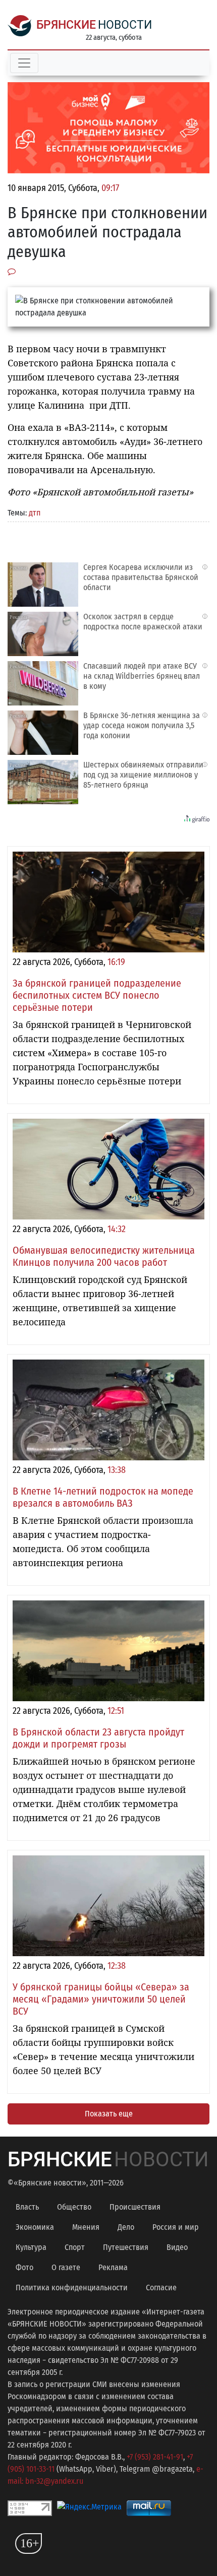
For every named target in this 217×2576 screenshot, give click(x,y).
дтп (35, 513)
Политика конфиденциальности (72, 2288)
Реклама (113, 2267)
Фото (24, 2267)
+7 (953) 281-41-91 (155, 2457)
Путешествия (126, 2247)
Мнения (86, 2227)
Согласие (161, 2288)
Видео (177, 2247)
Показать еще (109, 2114)
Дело (126, 2227)
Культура (31, 2247)
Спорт (75, 2247)
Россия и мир (176, 2227)
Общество (74, 2207)
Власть (27, 2207)
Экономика (35, 2227)
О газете (66, 2267)
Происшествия (135, 2207)
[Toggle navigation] (24, 63)
